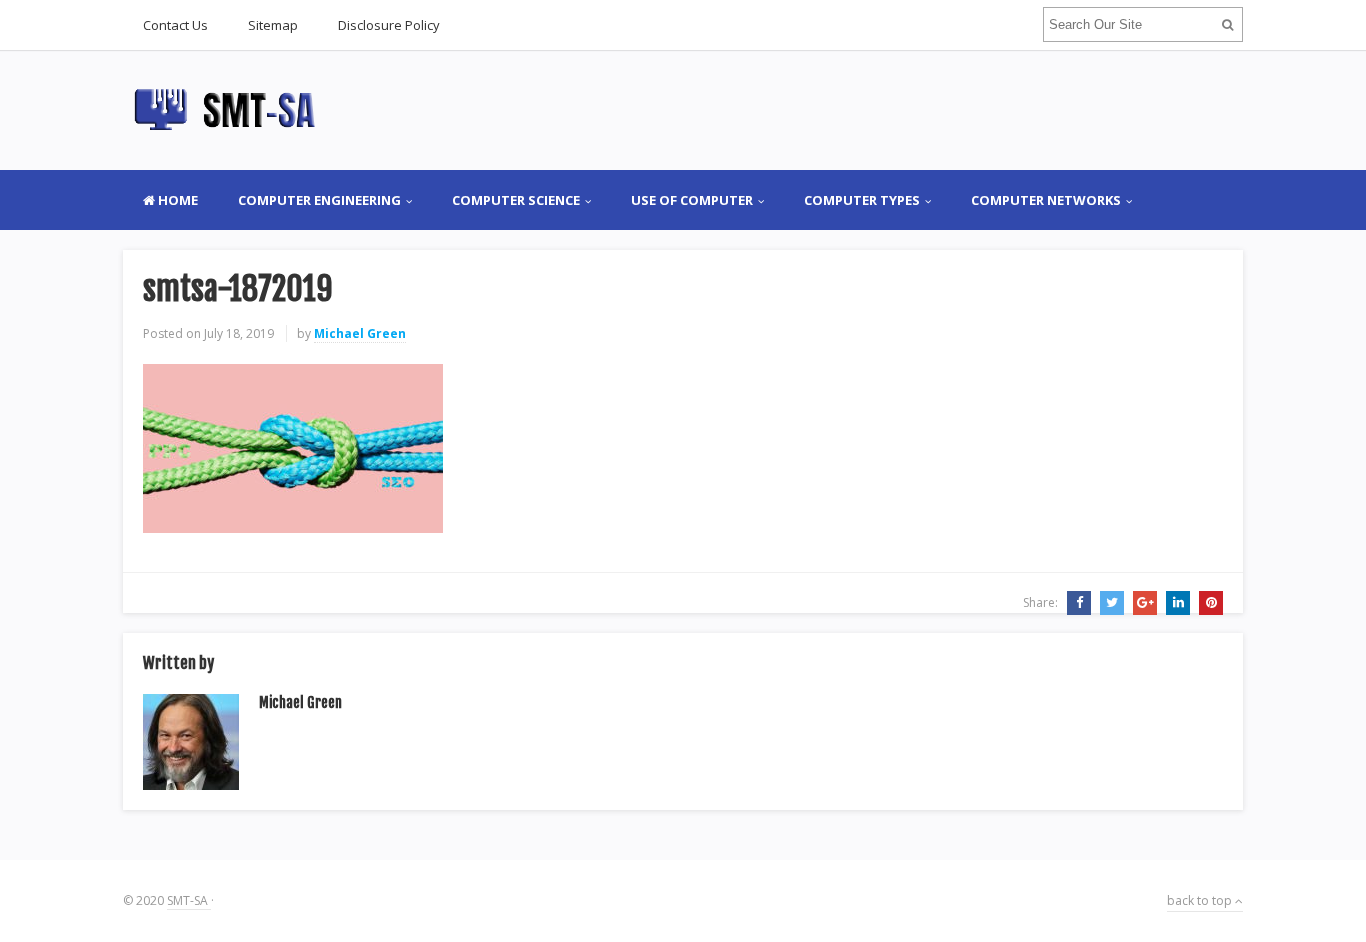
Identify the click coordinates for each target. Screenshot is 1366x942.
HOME (176, 200)
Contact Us (175, 25)
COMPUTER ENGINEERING (319, 200)
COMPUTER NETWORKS (1046, 200)
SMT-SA (189, 900)
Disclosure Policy (389, 25)
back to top (1201, 900)
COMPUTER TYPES (862, 200)
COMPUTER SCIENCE (516, 200)
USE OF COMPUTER (692, 200)
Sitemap (273, 25)
